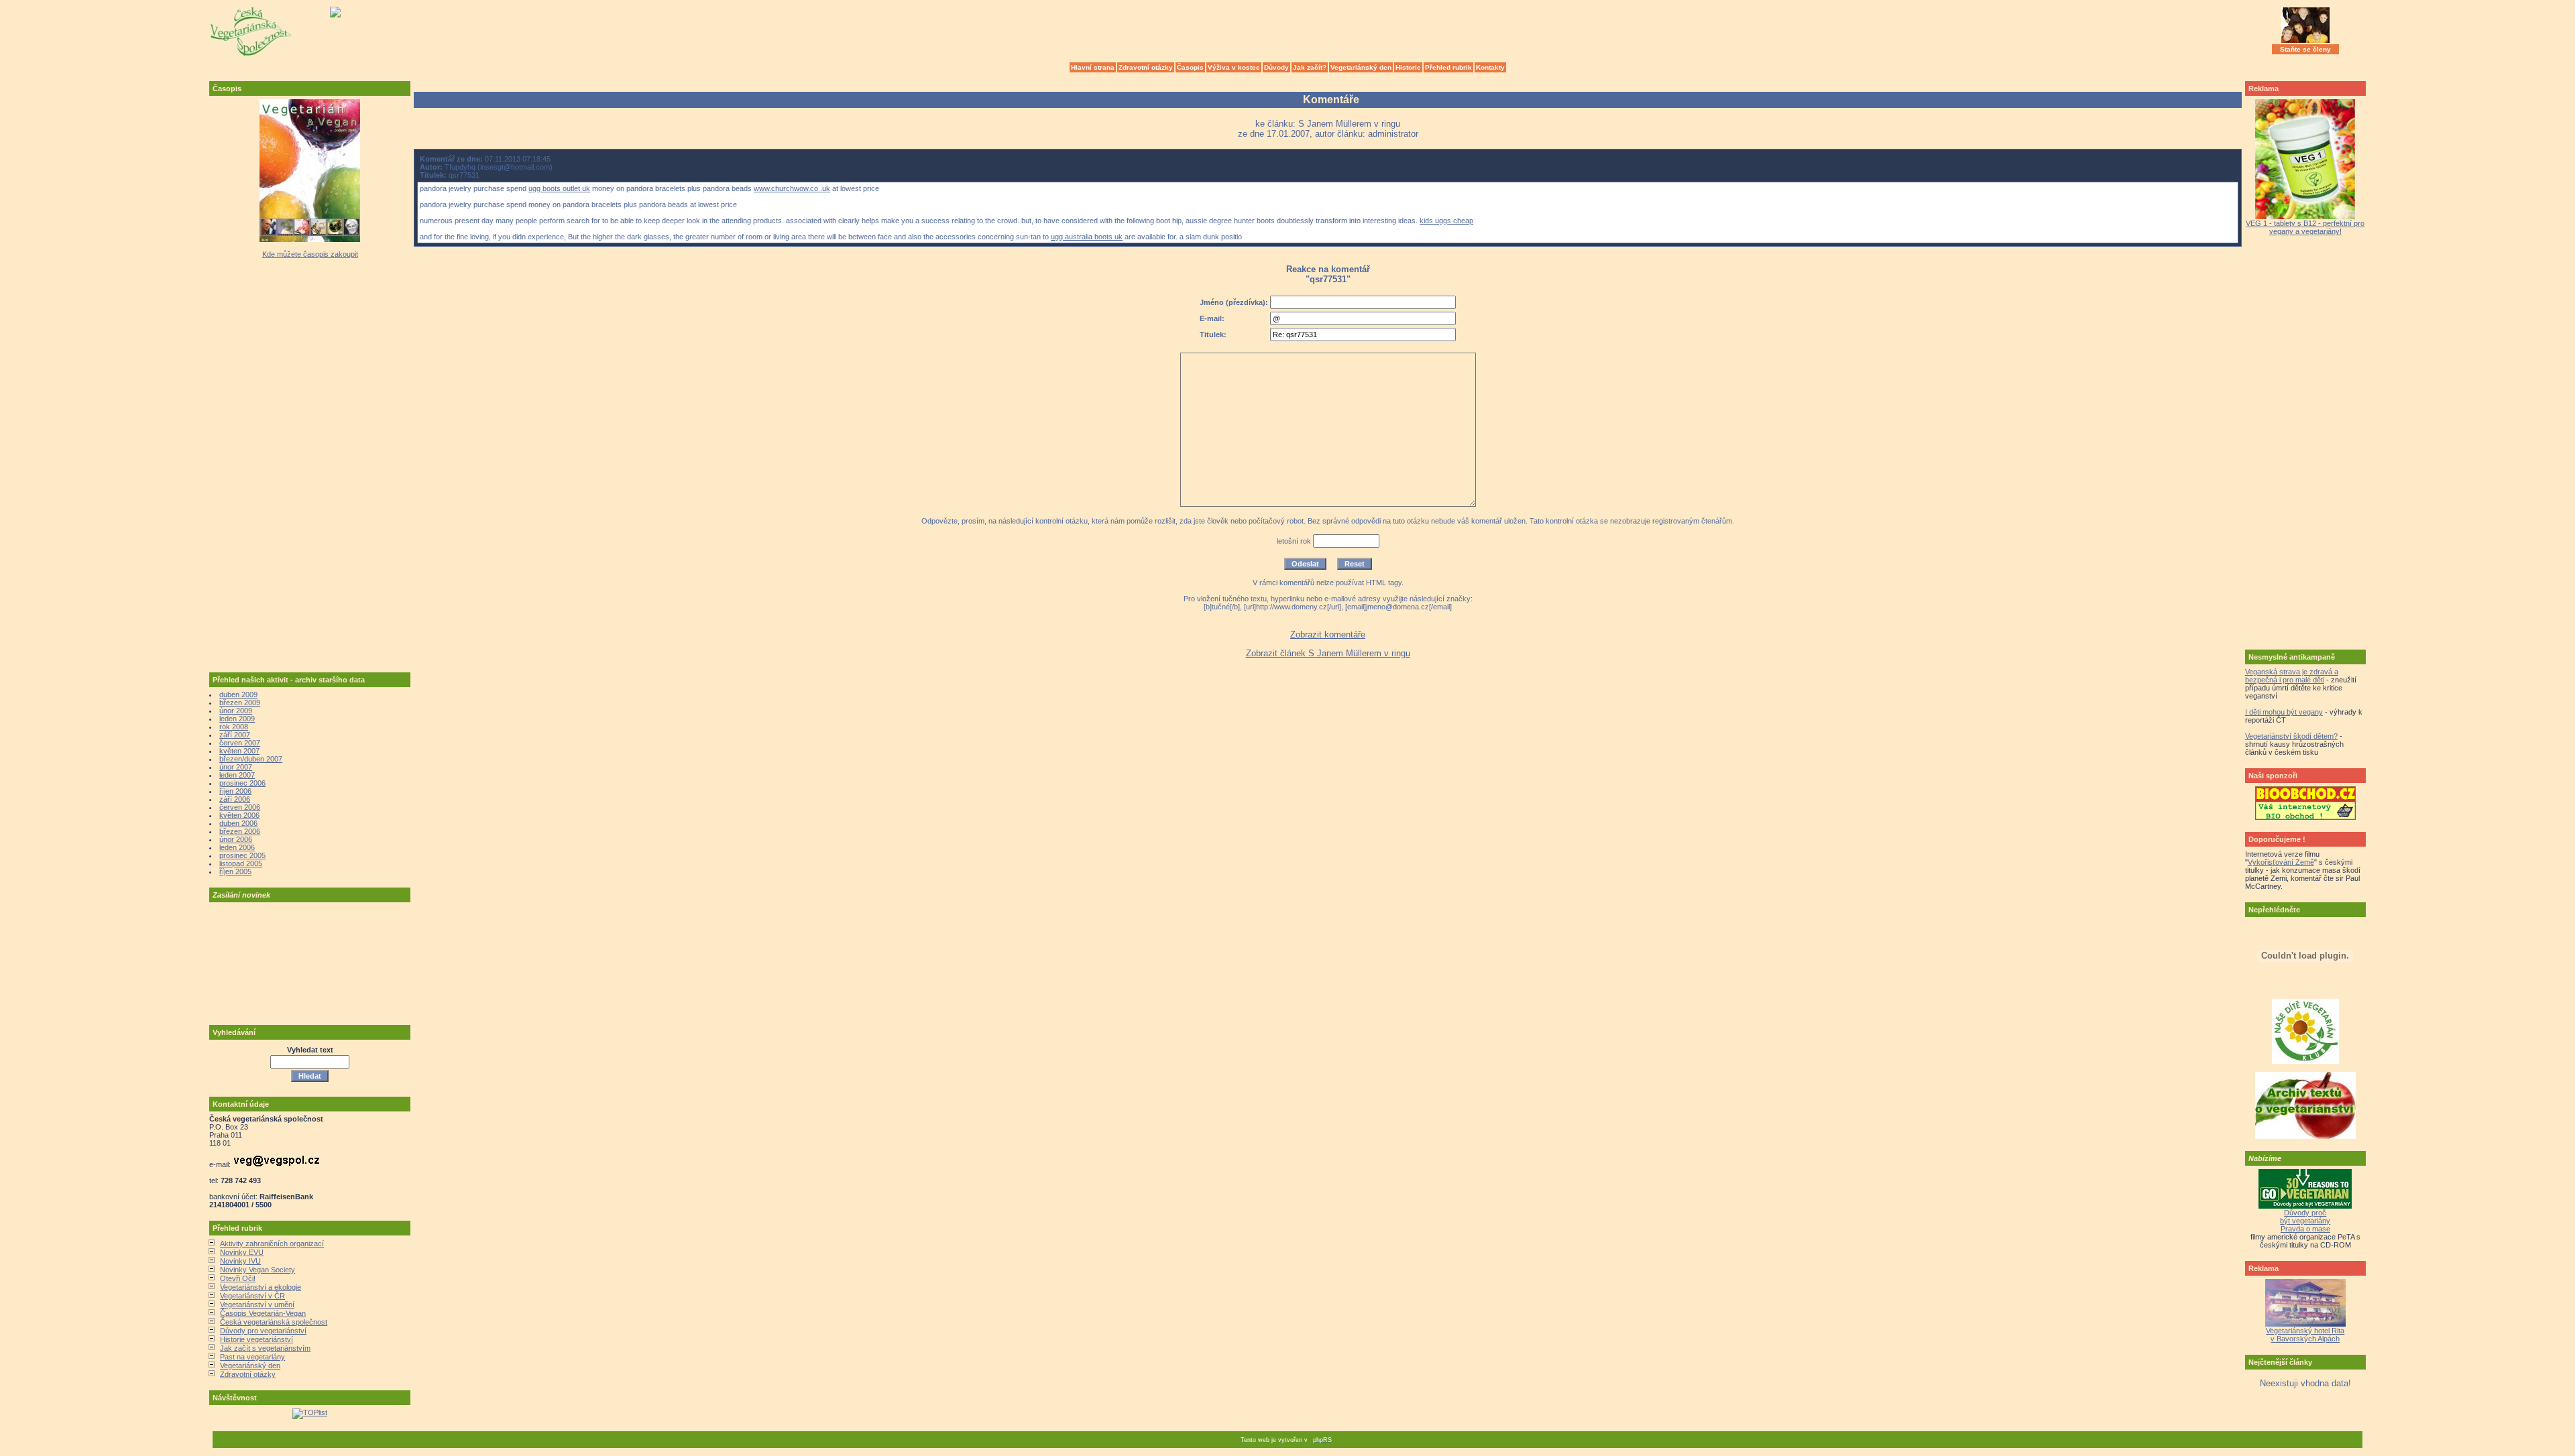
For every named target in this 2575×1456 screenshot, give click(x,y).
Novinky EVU (242, 1252)
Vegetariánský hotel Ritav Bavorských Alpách (2305, 1335)
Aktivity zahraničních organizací (272, 1243)
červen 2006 (240, 807)
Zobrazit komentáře (1328, 634)
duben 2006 (238, 823)
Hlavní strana (1093, 67)
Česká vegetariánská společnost (274, 1322)
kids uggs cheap (1446, 221)
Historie (1408, 67)
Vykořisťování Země (2281, 862)
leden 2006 (237, 847)
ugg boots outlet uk (559, 188)
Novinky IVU (240, 1261)
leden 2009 (237, 719)
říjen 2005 (235, 871)
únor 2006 (236, 839)
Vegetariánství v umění (257, 1305)
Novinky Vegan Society (257, 1270)
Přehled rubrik (1448, 67)
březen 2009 (240, 703)
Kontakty (1490, 67)
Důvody (1276, 67)
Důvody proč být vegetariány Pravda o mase (2305, 1221)
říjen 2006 (235, 791)
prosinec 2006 (242, 783)
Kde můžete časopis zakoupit (310, 254)
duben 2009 (238, 694)
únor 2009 (236, 711)
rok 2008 (234, 727)
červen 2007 (240, 743)
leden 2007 (237, 775)
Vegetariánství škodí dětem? (2291, 736)
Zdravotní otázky (1146, 67)
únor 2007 (236, 767)
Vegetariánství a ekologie (261, 1287)
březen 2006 (240, 831)
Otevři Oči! (238, 1278)
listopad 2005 (241, 863)
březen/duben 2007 (251, 759)
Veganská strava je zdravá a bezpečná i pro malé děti (2292, 676)
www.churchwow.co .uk (792, 188)
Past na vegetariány (252, 1357)
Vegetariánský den (1361, 67)
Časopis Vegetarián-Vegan (263, 1313)
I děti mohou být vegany (2284, 712)
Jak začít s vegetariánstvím (265, 1348)
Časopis (1190, 67)
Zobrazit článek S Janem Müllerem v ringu (1328, 653)
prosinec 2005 (242, 855)
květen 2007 (239, 751)
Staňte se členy (2305, 49)
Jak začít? (1310, 67)
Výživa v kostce (1234, 67)
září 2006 (235, 799)
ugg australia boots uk (1087, 237)
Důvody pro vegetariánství (263, 1331)
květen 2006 (239, 815)
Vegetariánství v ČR (252, 1296)
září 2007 (235, 735)
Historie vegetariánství (256, 1339)
